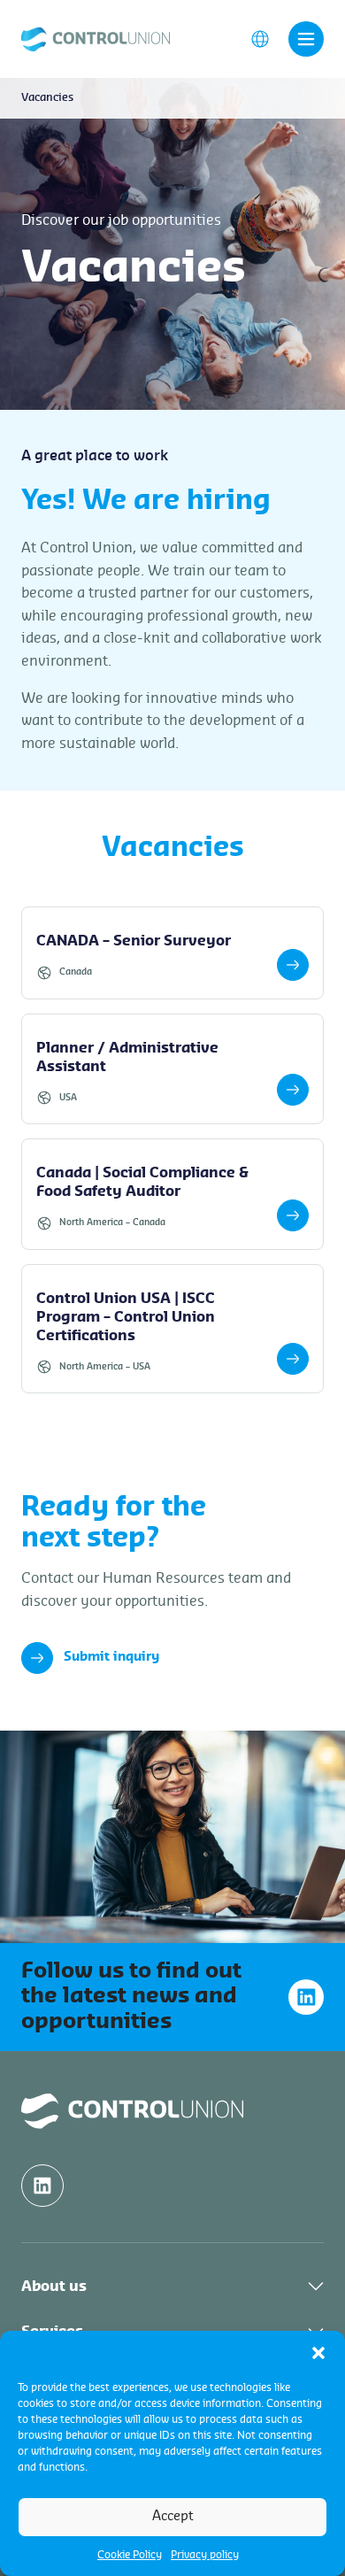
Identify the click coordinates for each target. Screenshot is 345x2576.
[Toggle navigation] (306, 39)
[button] (318, 2353)
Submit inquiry (111, 1657)
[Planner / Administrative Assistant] (172, 1069)
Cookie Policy (130, 2555)
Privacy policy (205, 2555)
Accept (173, 2516)
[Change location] (260, 38)
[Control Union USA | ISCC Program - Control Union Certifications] (172, 1329)
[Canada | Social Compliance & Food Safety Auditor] (172, 1194)
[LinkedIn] (306, 1997)
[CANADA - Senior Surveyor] (172, 953)
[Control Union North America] (96, 38)
